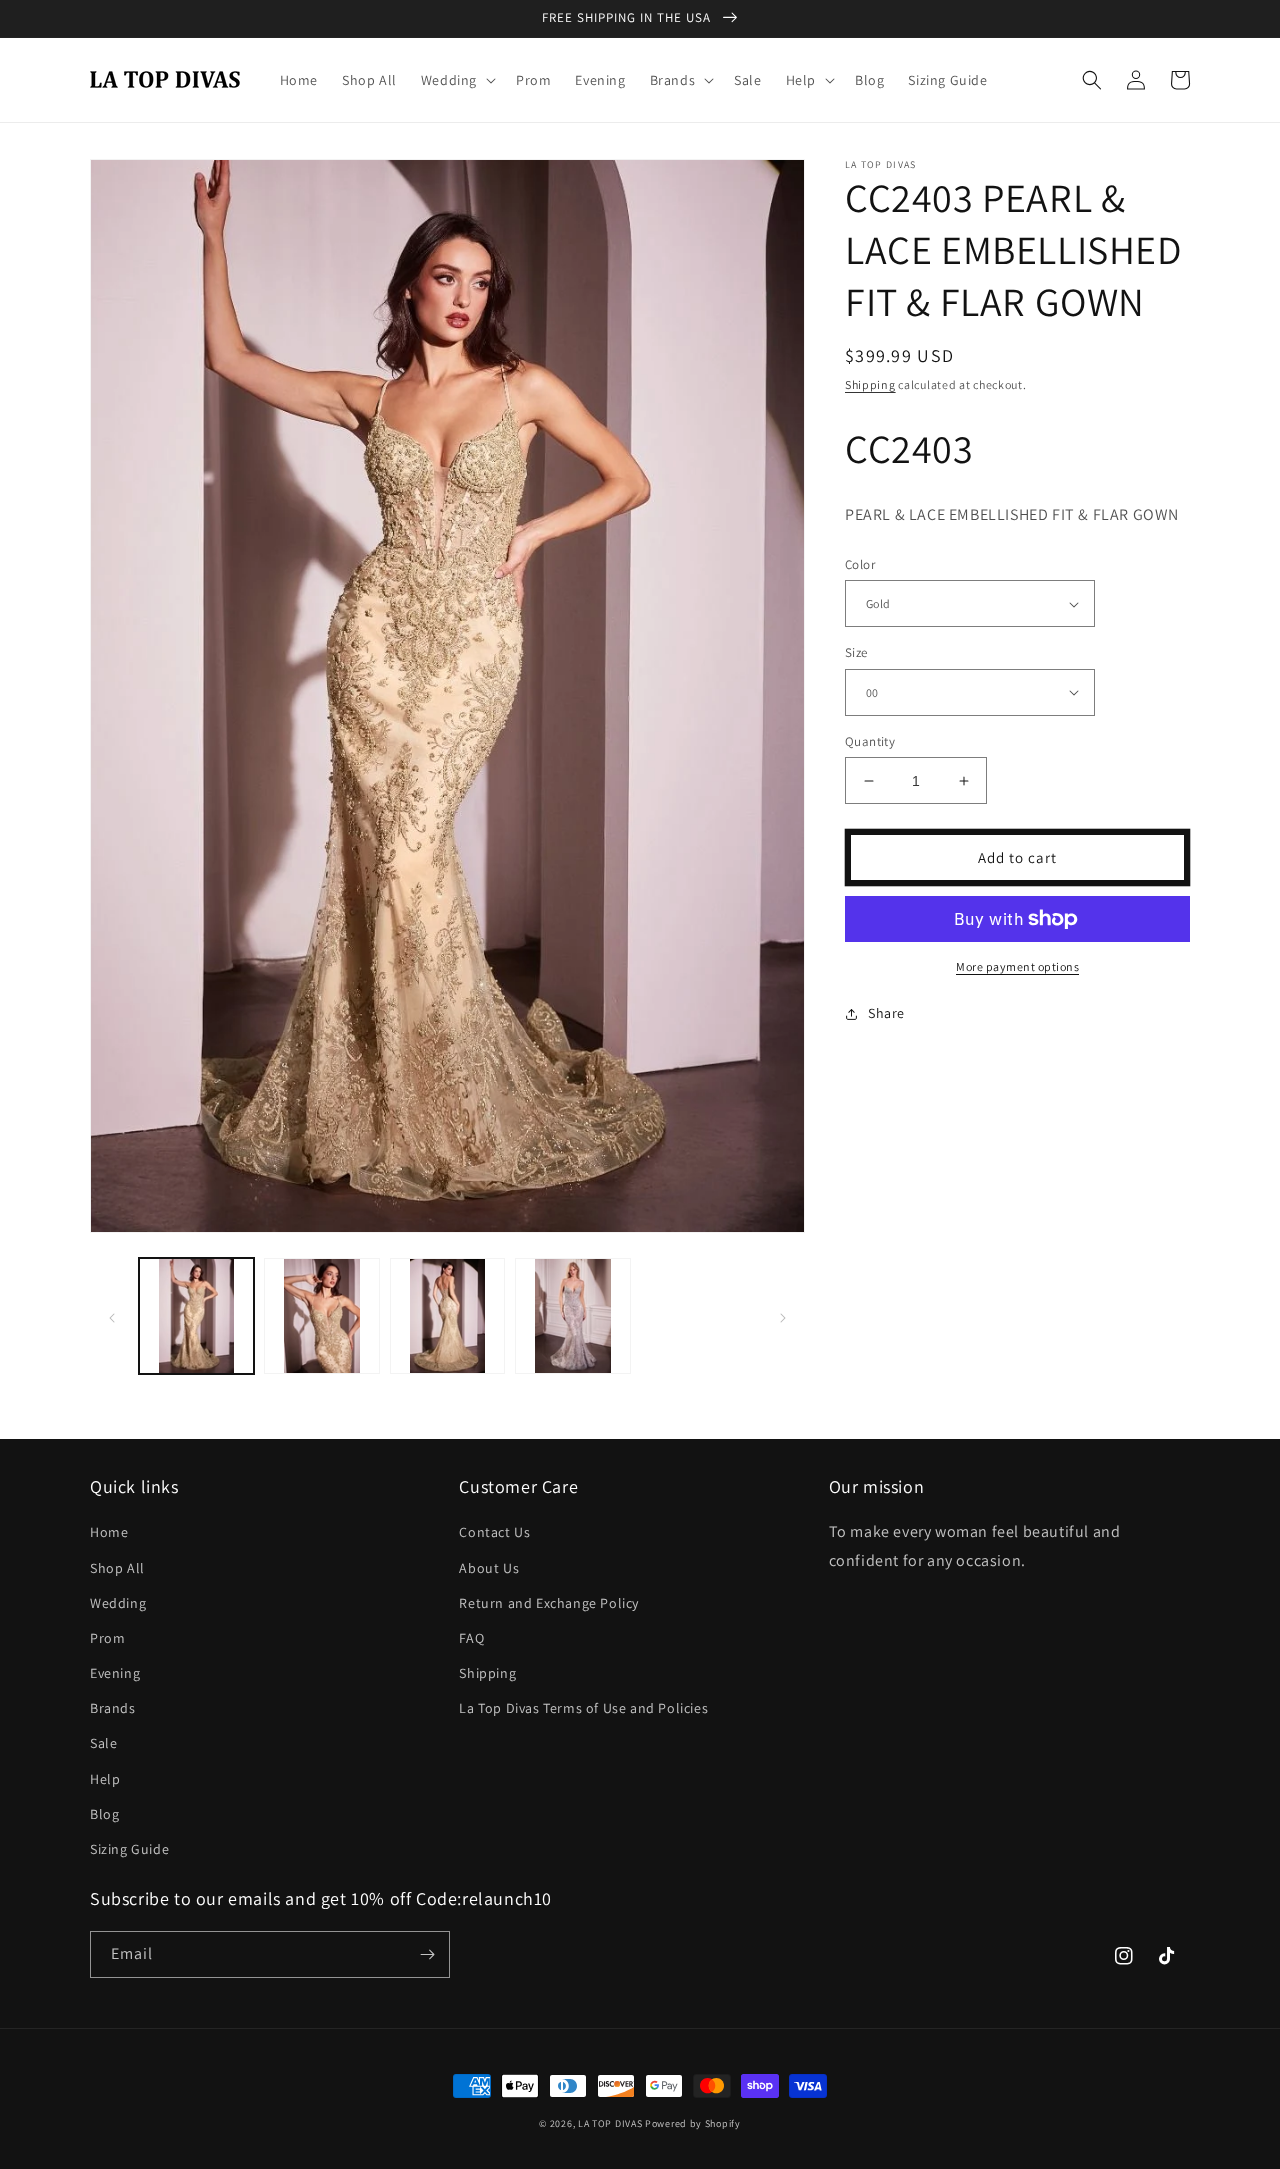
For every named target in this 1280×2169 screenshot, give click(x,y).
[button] (456, 80)
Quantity (870, 741)
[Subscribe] (427, 1954)
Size (856, 652)
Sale (103, 1743)
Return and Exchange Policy (549, 1603)
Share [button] (886, 1013)
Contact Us (494, 1532)
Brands (113, 1708)
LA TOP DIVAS (611, 2123)
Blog (104, 1814)
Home (109, 1532)
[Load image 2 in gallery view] (321, 1315)
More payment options (1017, 966)
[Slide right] (783, 1316)
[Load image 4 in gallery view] (572, 1315)
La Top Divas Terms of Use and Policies (583, 1708)
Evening (115, 1673)
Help (105, 1779)
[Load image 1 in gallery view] (196, 1315)
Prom (107, 1638)
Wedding (118, 1603)
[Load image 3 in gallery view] (447, 1315)
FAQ (471, 1638)
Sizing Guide (129, 1849)
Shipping (870, 384)
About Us (489, 1568)
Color (860, 564)
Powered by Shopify (693, 2123)
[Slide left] (112, 1316)
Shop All (117, 1568)
